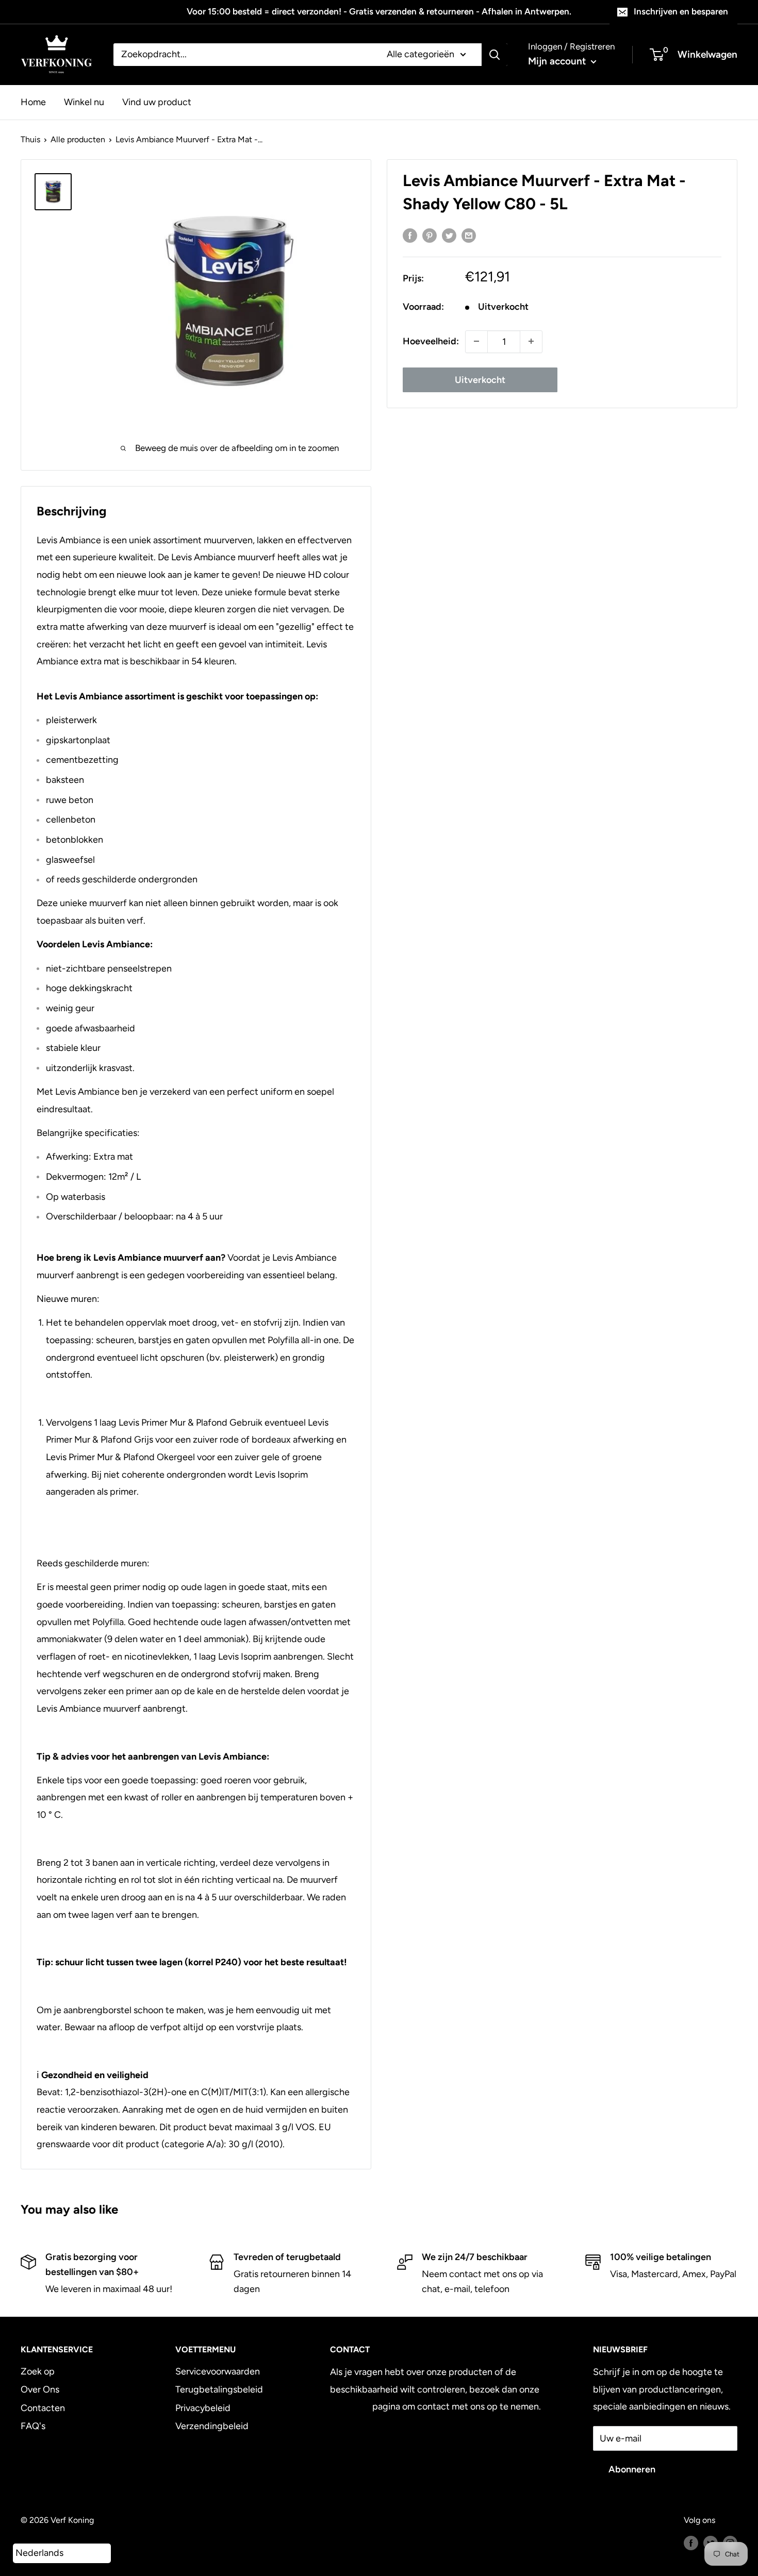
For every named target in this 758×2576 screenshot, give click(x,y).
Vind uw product (157, 102)
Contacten (43, 2408)
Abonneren (632, 2469)
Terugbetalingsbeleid (219, 2389)
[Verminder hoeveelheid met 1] (476, 341)
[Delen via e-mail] (469, 236)
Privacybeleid (203, 2408)
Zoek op (38, 2371)
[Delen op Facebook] (410, 236)
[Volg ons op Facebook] (691, 2542)
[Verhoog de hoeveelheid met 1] (531, 341)
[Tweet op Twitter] (449, 236)
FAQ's (33, 2426)
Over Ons (40, 2389)
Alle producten (78, 139)
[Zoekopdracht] (495, 55)
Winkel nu (84, 102)
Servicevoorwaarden (218, 2371)
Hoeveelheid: (431, 341)
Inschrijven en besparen (681, 11)
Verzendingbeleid (212, 2426)
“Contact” (350, 2406)
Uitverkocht (480, 379)
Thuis (30, 139)
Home (33, 102)
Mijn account (558, 61)
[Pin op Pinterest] (430, 236)
